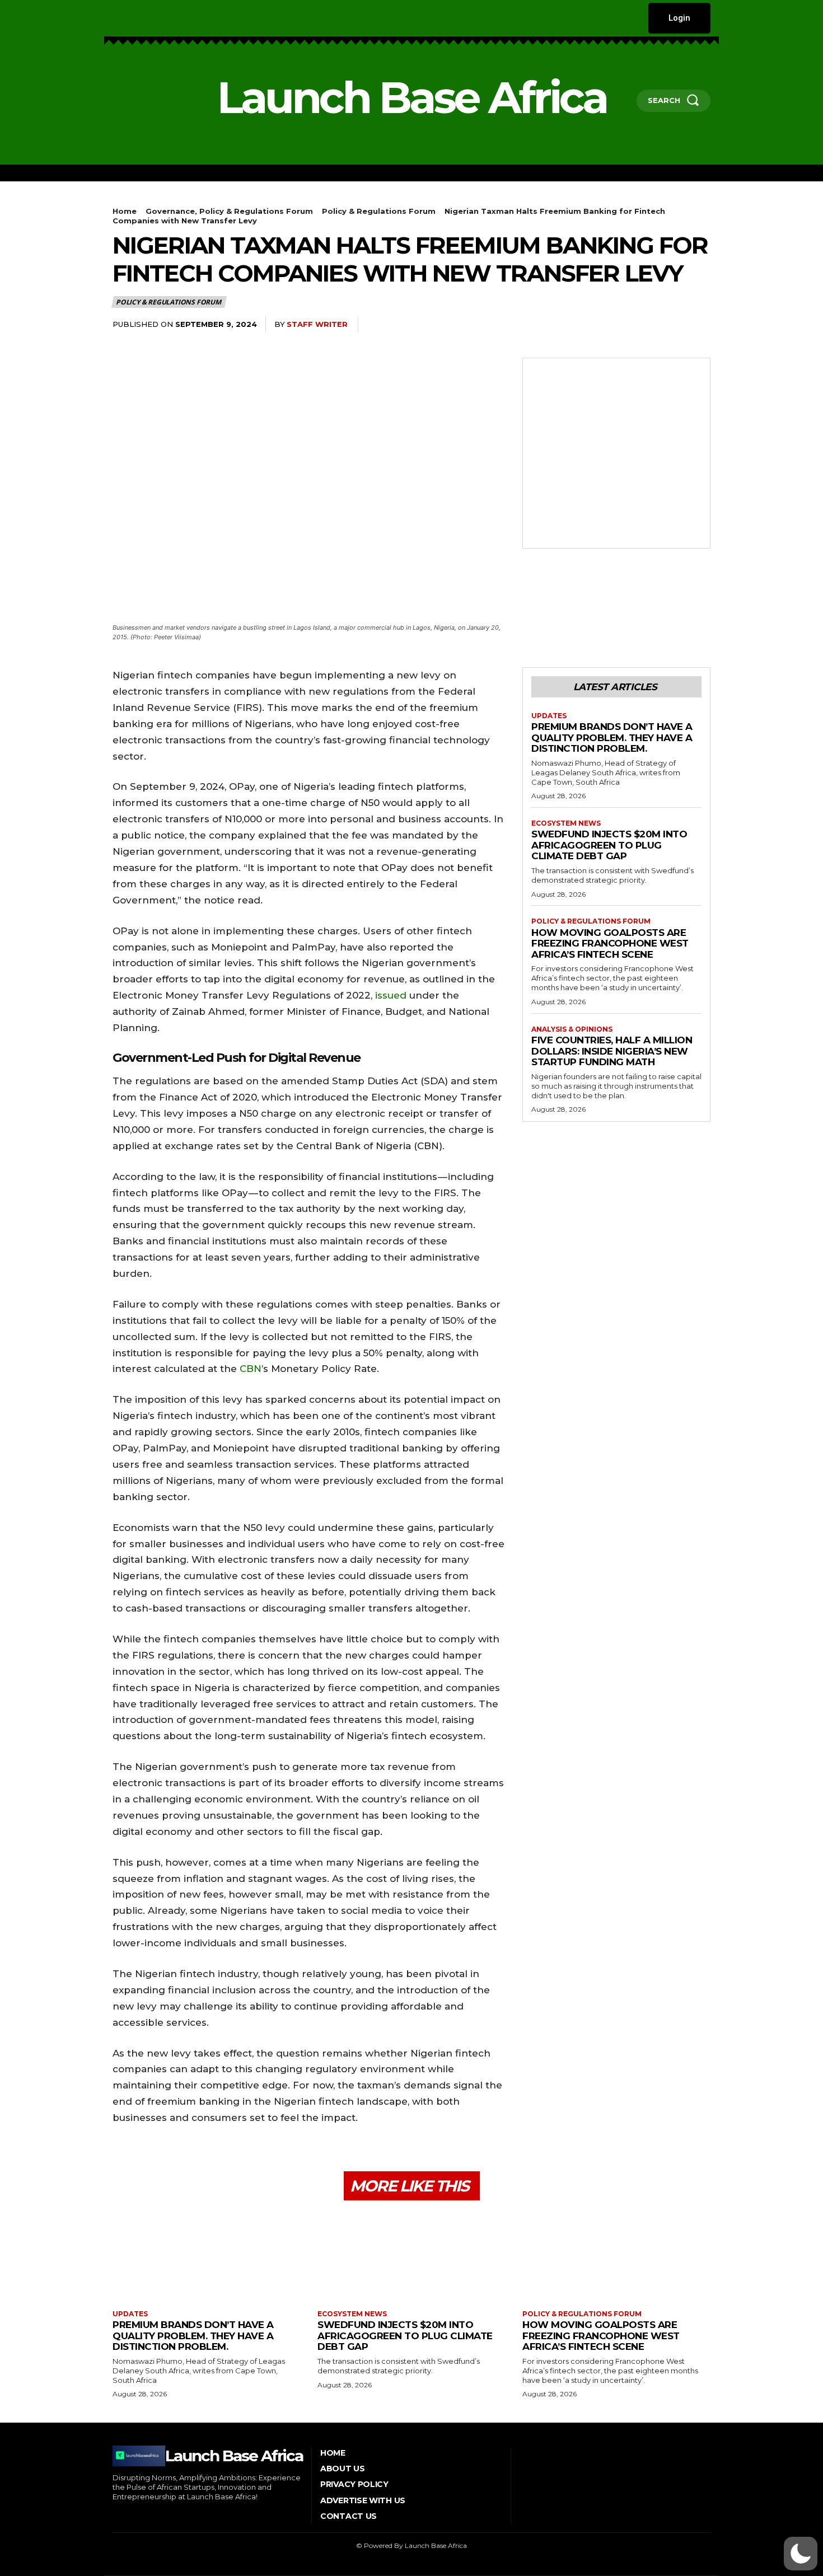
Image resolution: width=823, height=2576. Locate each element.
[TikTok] (165, 18)
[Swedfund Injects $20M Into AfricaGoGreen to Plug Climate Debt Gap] (411, 2257)
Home (125, 211)
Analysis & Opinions (572, 1029)
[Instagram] (131, 18)
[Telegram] (672, 325)
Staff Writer (317, 324)
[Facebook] (114, 18)
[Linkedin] (149, 18)
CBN (251, 1369)
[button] (801, 2554)
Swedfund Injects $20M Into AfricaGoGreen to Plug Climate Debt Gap (609, 845)
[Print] (647, 325)
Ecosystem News (566, 823)
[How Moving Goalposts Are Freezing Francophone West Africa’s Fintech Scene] (616, 2257)
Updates (549, 716)
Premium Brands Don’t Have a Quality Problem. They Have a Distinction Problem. (612, 737)
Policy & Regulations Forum (379, 211)
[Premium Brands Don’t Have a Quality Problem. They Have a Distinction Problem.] (207, 2257)
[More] (699, 325)
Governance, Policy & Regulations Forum (229, 211)
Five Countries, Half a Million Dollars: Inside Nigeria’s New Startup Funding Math (612, 1051)
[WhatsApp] (595, 325)
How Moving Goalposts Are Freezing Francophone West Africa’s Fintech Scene (610, 943)
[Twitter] (183, 18)
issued (389, 995)
